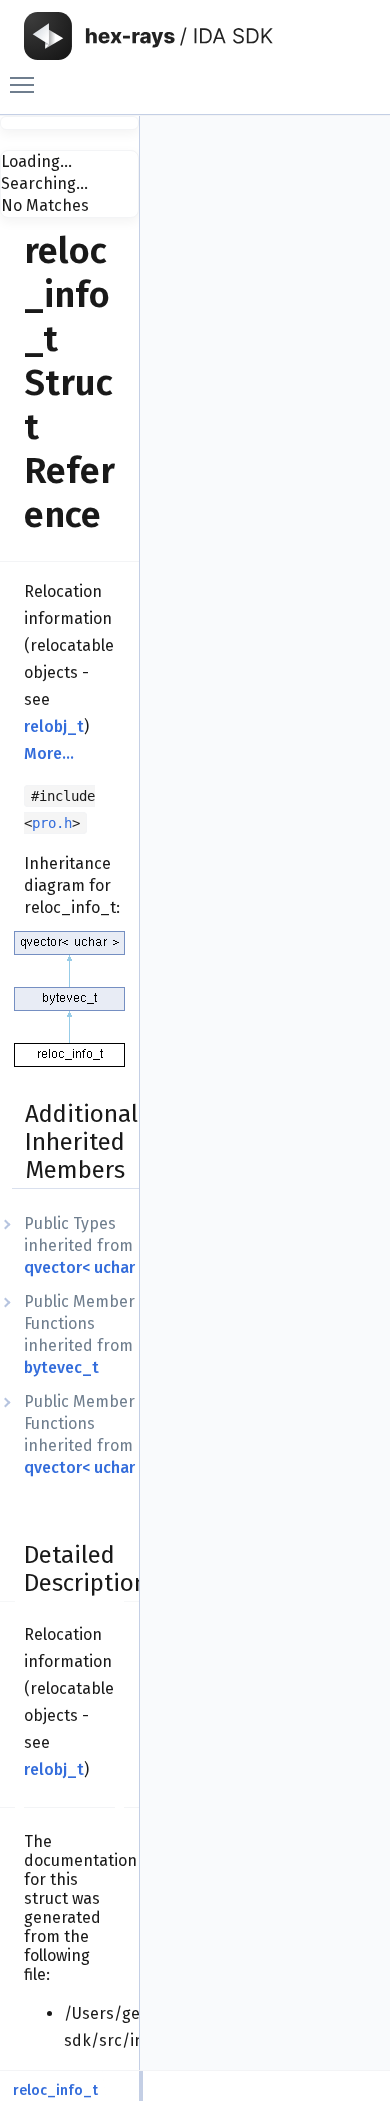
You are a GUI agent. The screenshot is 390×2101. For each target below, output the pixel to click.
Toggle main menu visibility (26, 84)
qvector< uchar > (85, 1267)
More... (49, 753)
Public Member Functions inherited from (79, 1334)
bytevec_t (61, 1367)
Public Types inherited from (85, 1245)
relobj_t (54, 726)
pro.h (52, 823)
